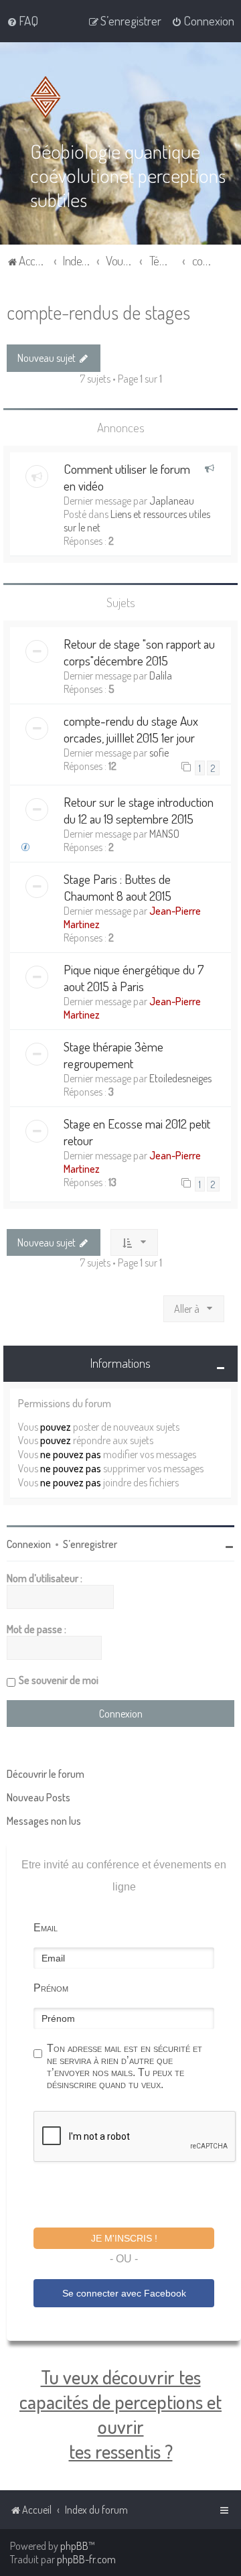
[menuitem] (22, 21)
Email (46, 1928)
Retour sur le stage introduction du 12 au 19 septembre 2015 (139, 810)
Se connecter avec (124, 2293)
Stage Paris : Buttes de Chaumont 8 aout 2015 (117, 887)
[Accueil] (48, 97)
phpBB (74, 2546)
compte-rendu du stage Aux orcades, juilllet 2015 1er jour (131, 729)
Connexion (29, 1544)
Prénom (51, 1988)
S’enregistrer (90, 1544)
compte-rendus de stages (98, 312)
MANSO (164, 834)
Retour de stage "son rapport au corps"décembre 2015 (139, 652)
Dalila (161, 675)
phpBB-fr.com (86, 2559)
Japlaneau (172, 501)
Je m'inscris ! (124, 2238)
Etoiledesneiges (180, 1078)
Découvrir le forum (46, 1774)
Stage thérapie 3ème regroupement (113, 1055)
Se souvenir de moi (59, 1680)
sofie (159, 753)
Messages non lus (44, 1821)
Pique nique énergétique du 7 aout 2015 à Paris (134, 978)
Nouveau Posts (38, 1797)
